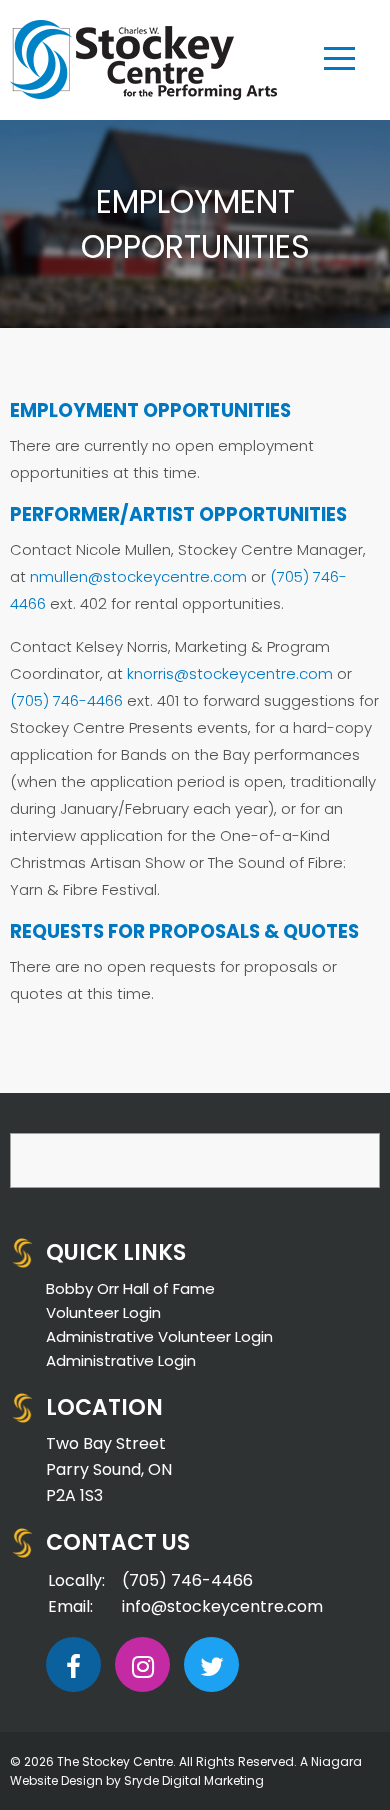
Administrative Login (121, 1360)
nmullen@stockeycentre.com (138, 576)
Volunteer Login (103, 1312)
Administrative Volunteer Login (159, 1336)
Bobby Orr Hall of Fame (130, 1288)
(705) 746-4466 (66, 700)
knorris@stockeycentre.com (230, 673)
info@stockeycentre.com (222, 1606)
